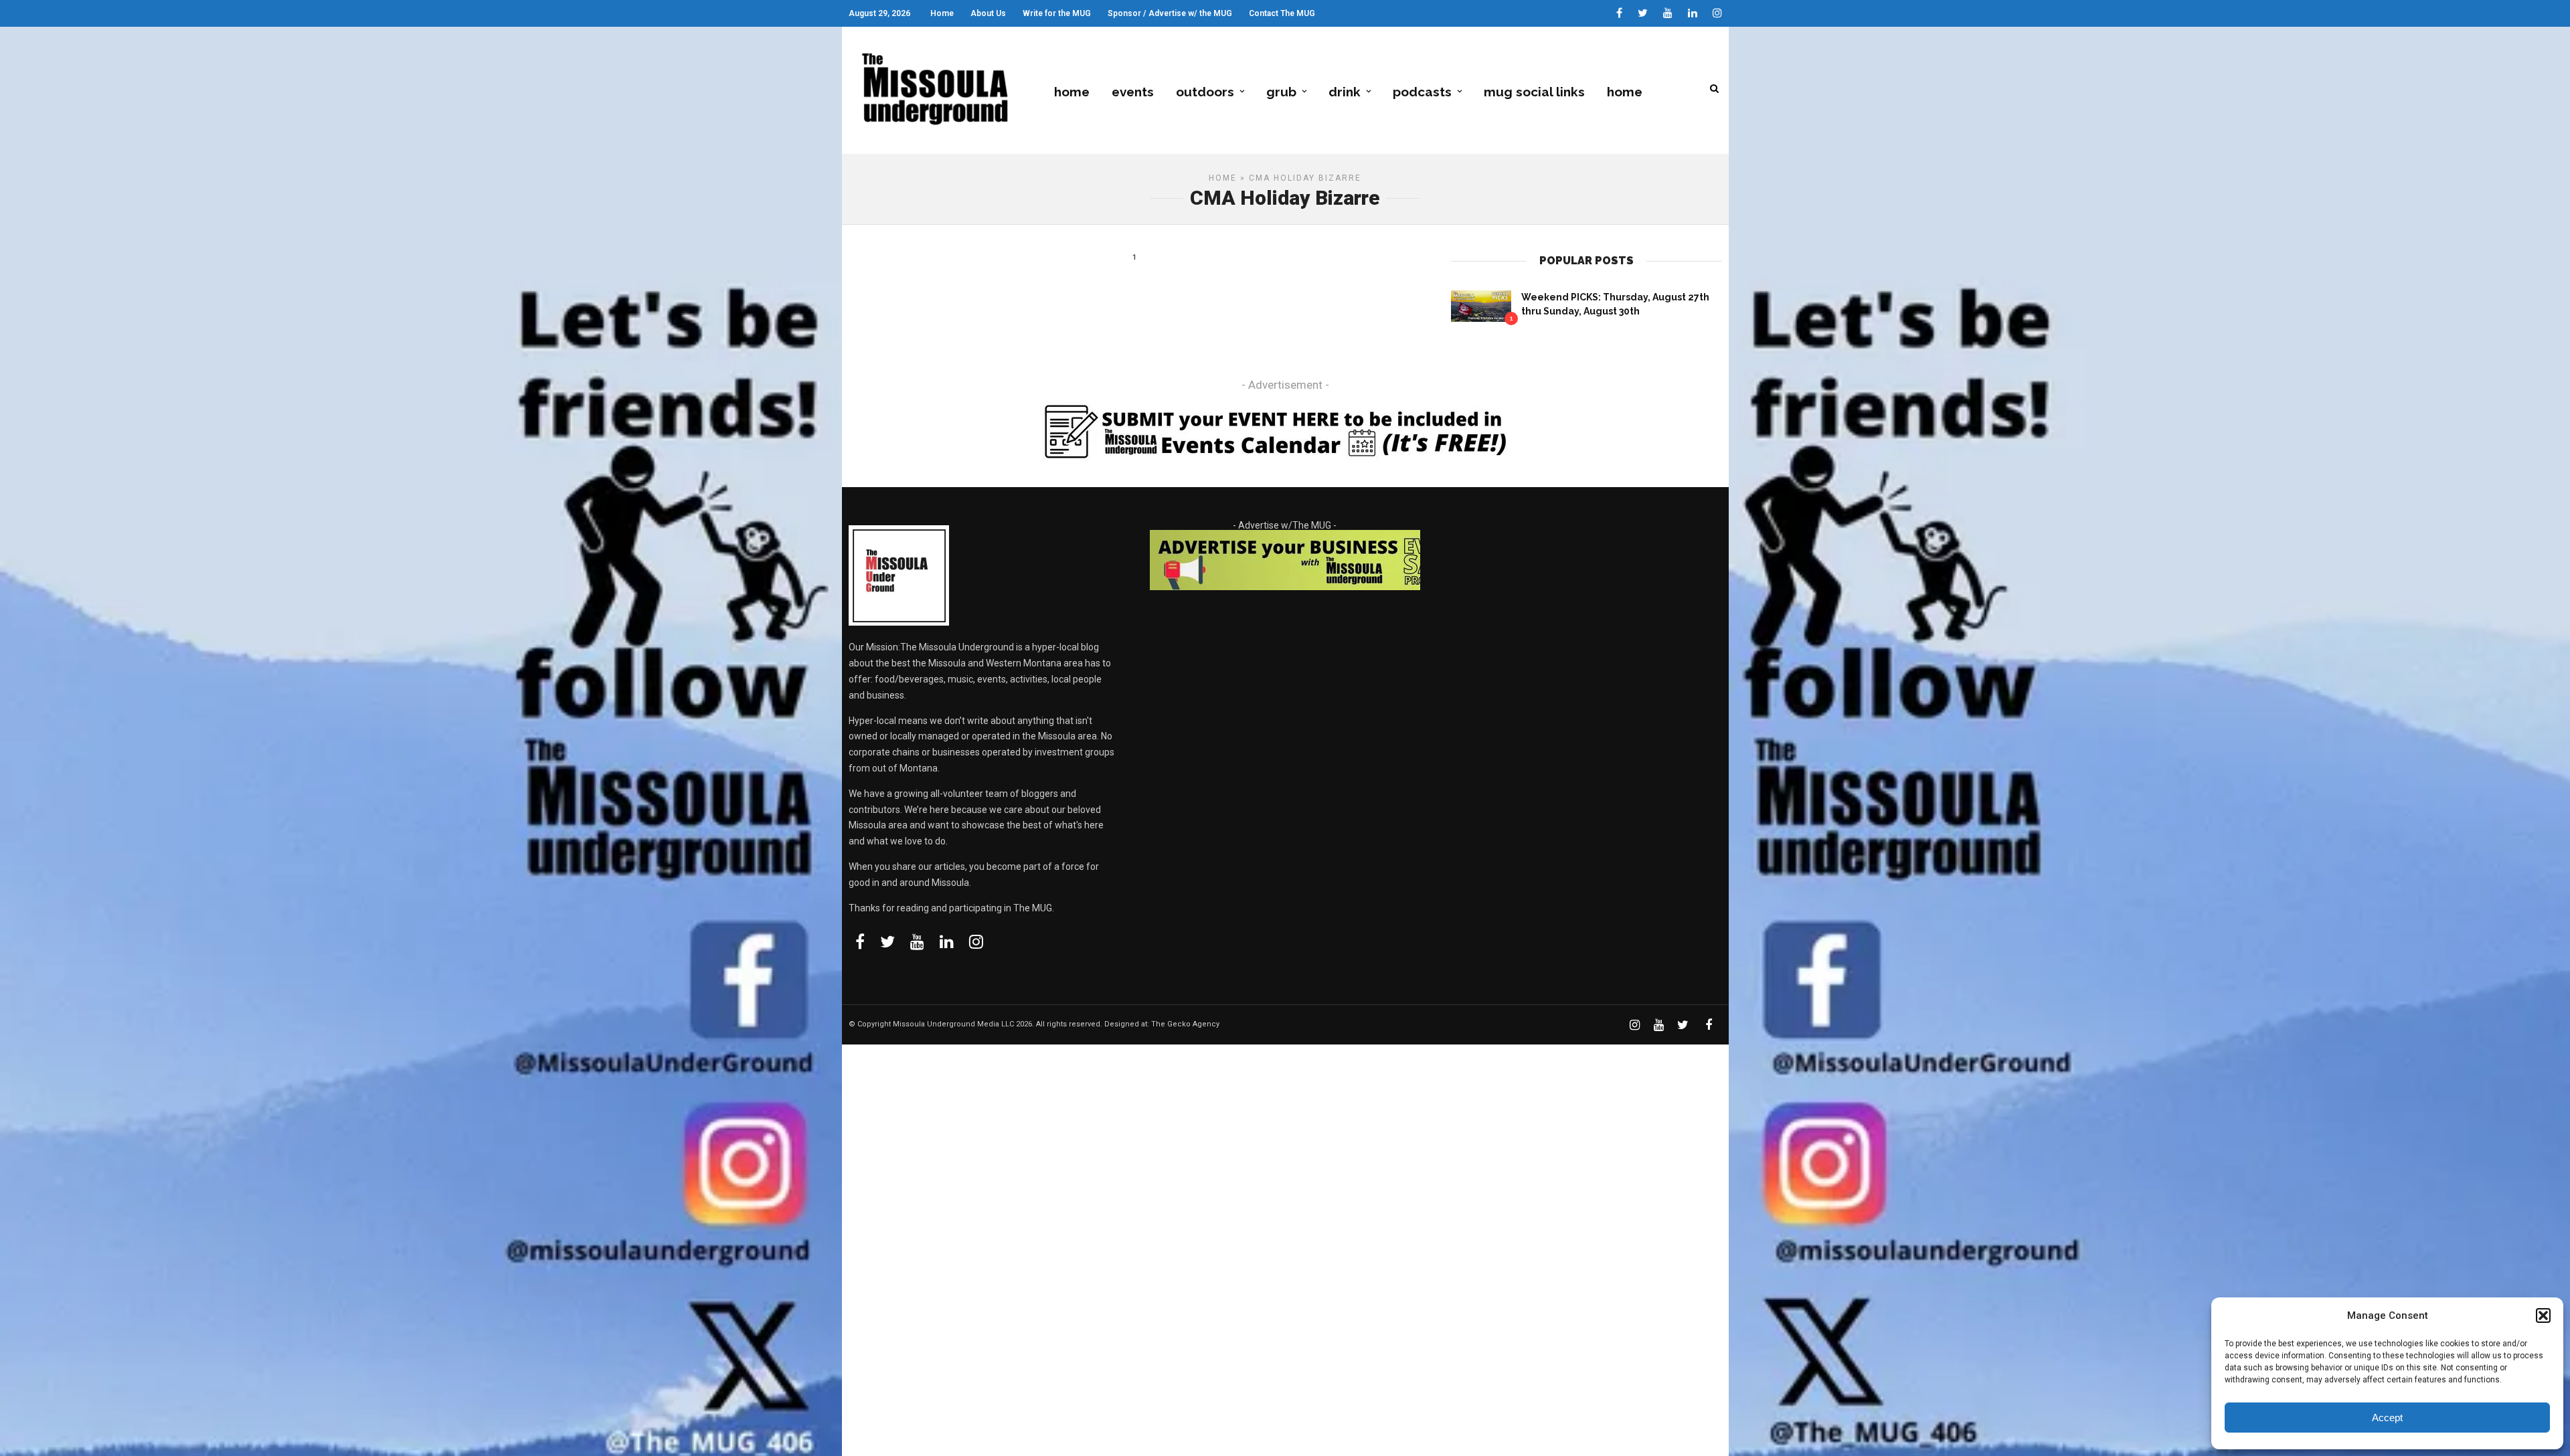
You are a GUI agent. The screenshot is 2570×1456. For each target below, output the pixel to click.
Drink (1345, 92)
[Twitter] (887, 941)
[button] (2543, 1315)
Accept (2387, 1418)
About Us (988, 13)
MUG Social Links (1534, 92)
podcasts (1422, 92)
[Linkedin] (1693, 13)
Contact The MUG (1282, 13)
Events (1133, 92)
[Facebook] (860, 941)
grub (1281, 92)
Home (942, 13)
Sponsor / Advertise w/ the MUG (1170, 13)
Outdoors (1205, 92)
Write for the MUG (1057, 13)
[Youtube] (1668, 13)
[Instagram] (1717, 13)
